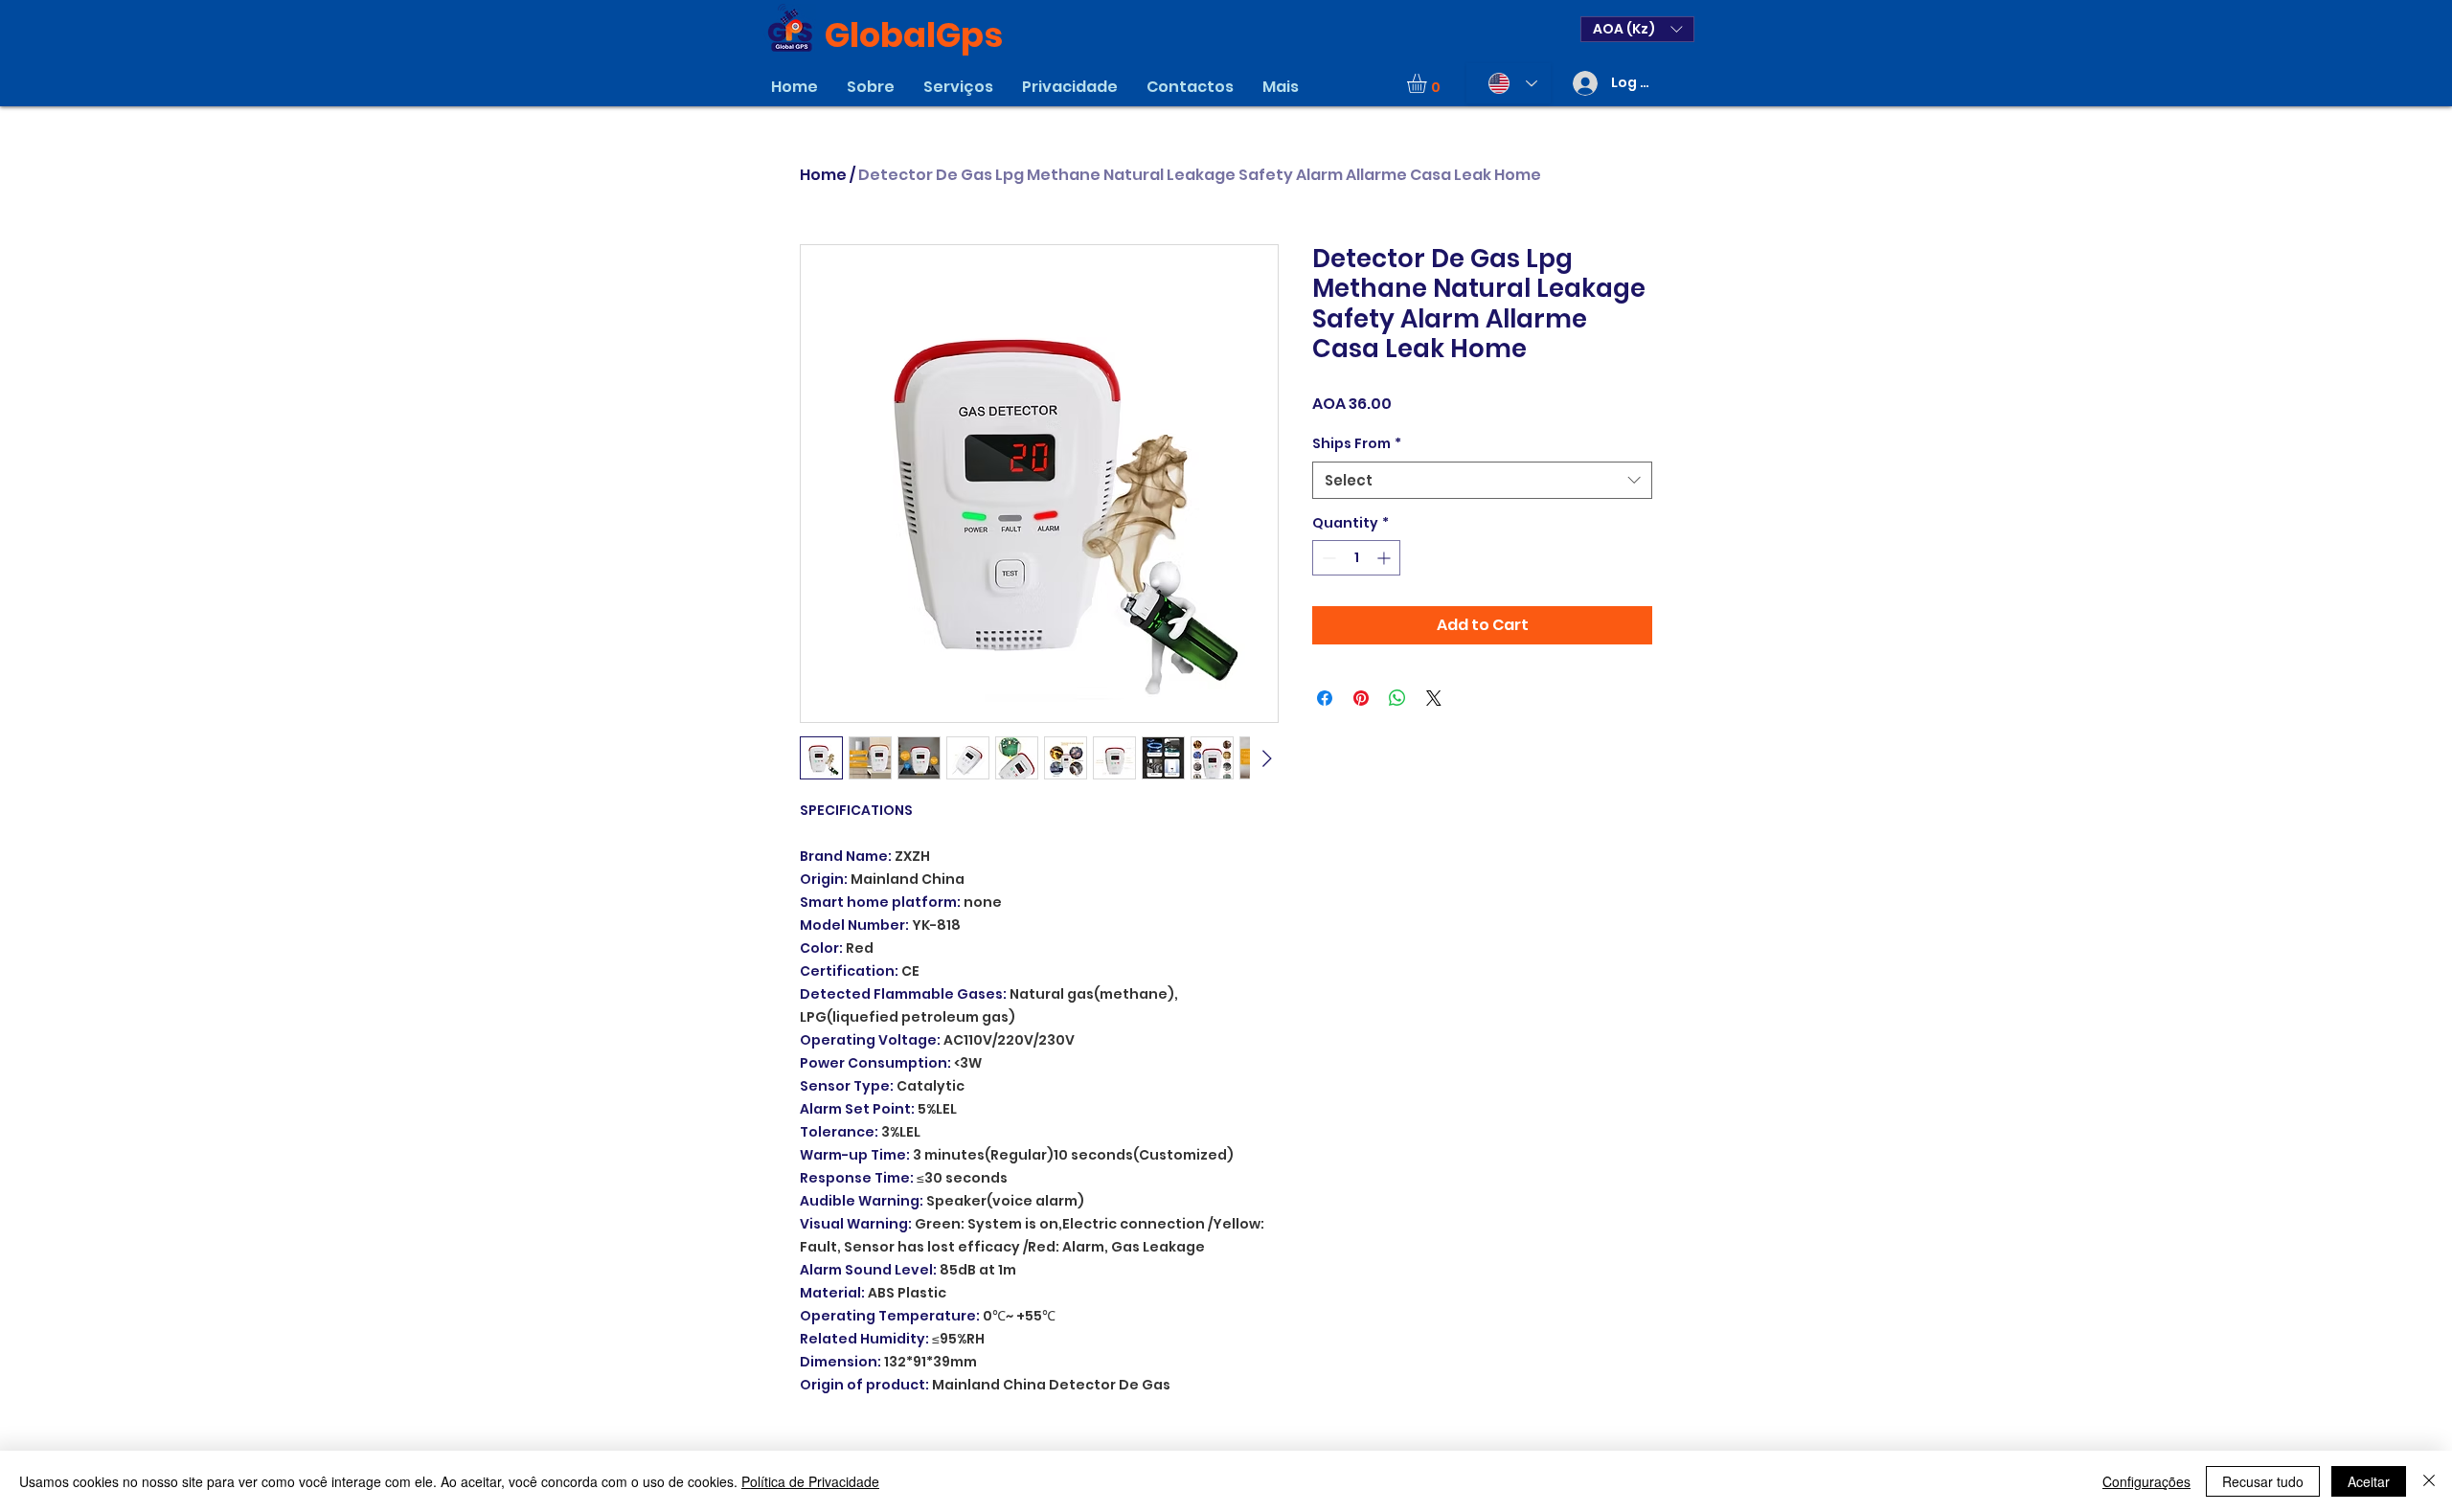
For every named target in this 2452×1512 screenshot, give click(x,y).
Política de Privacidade (810, 1481)
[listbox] (1637, 29)
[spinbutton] (1356, 558)
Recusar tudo (2263, 1481)
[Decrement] (1327, 558)
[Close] (2429, 1481)
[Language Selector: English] (1509, 83)
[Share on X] (1434, 698)
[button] (1637, 29)
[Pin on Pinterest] (1361, 698)
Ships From (1357, 444)
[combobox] (1482, 480)
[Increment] (1385, 558)
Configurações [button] (2146, 1481)
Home (823, 175)
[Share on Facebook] (1325, 698)
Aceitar (2369, 1481)
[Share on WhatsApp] (1397, 698)
